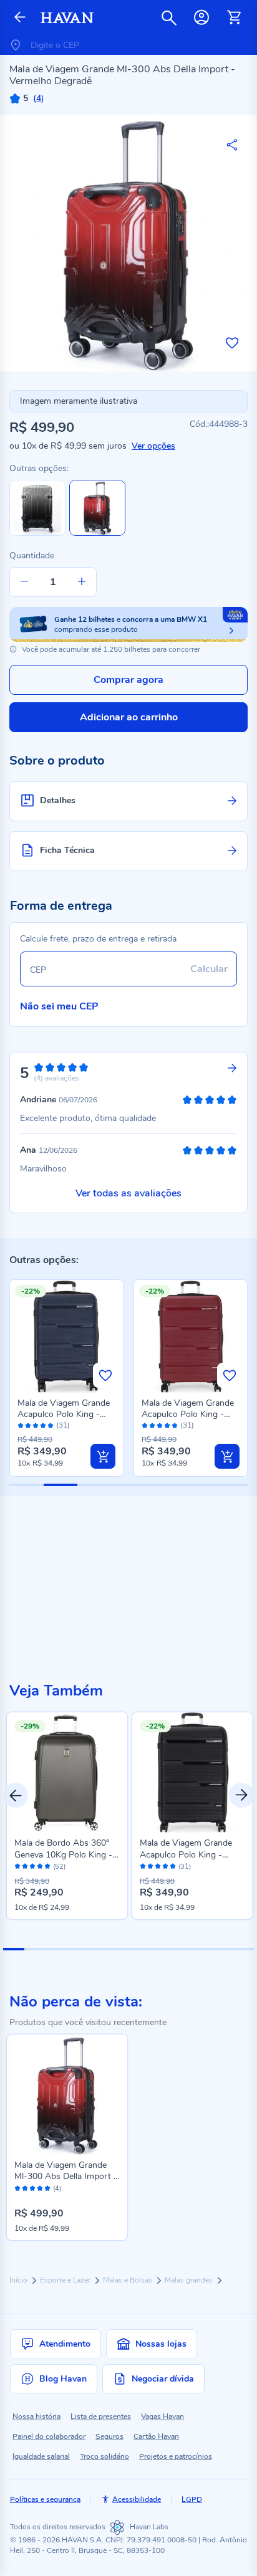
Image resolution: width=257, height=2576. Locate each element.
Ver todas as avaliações (128, 1193)
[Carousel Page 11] (223, 1949)
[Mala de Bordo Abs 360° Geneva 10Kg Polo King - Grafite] (67, 1772)
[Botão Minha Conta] (201, 17)
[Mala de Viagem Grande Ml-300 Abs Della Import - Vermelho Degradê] (67, 2095)
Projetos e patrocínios (176, 2456)
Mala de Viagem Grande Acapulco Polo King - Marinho (64, 1414)
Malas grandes (190, 2280)
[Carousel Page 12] (244, 1949)
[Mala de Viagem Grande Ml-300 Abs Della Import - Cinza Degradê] (37, 533)
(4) (57, 2189)
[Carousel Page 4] (77, 1949)
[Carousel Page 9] (181, 1949)
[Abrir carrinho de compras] (234, 17)
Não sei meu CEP (59, 1006)
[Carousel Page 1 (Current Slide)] (14, 1949)
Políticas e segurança (45, 2499)
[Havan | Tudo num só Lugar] (67, 18)
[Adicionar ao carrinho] (103, 1456)
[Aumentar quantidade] (82, 582)
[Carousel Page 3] (56, 1949)
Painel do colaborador (49, 2436)
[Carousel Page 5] (97, 1949)
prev (16, 1795)
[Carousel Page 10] (202, 1949)
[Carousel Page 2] (35, 1949)
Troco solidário (104, 2456)
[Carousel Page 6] (119, 1949)
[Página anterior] (20, 18)
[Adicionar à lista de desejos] (232, 343)
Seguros (109, 2436)
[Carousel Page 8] (160, 1949)
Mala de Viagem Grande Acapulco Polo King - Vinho (188, 1414)
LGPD (192, 2499)
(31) (63, 1425)
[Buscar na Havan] (169, 17)
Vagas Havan (162, 2416)
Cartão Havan (156, 2436)
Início (19, 2280)
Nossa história (36, 2416)
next (241, 1795)
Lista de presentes (101, 2416)
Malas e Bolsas (128, 2280)
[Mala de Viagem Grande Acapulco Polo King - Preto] (192, 1772)
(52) (59, 1867)
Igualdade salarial (41, 2456)
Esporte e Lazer (66, 2280)
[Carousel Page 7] (139, 1949)
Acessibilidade (137, 2499)
